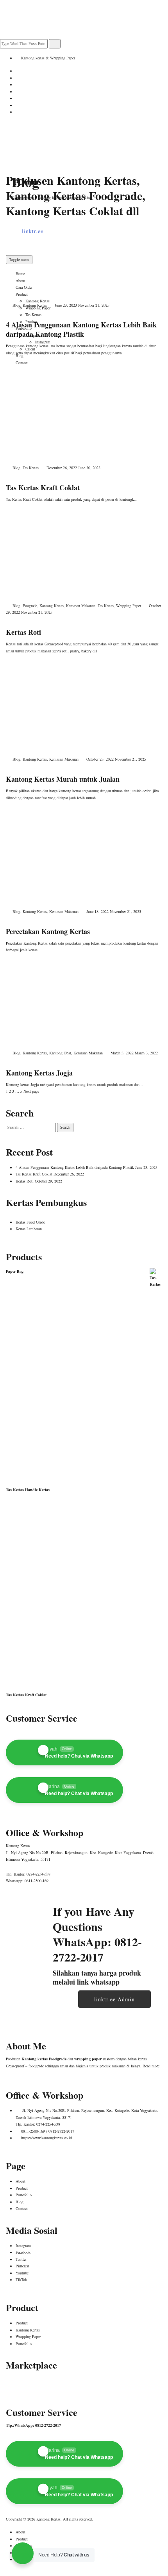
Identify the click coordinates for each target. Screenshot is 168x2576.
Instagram (23, 2246)
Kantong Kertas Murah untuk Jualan (63, 779)
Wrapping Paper (129, 606)
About (21, 2181)
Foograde (30, 606)
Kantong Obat (60, 1053)
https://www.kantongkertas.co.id (46, 2138)
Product (22, 2188)
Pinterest (22, 2266)
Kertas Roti (23, 632)
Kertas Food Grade (30, 1222)
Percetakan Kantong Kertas (48, 931)
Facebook (23, 2252)
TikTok (21, 2279)
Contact (22, 2208)
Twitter (21, 2259)
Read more (151, 2066)
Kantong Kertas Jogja (39, 1073)
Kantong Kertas (35, 305)
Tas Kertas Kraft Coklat (43, 488)
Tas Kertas (31, 468)
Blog (16, 305)
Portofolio (24, 2195)
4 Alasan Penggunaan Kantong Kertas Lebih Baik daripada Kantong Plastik (81, 329)
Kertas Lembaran (29, 1229)
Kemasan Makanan (81, 606)
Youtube (22, 2273)
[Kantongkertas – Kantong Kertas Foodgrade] (45, 141)
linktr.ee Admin (114, 1999)
